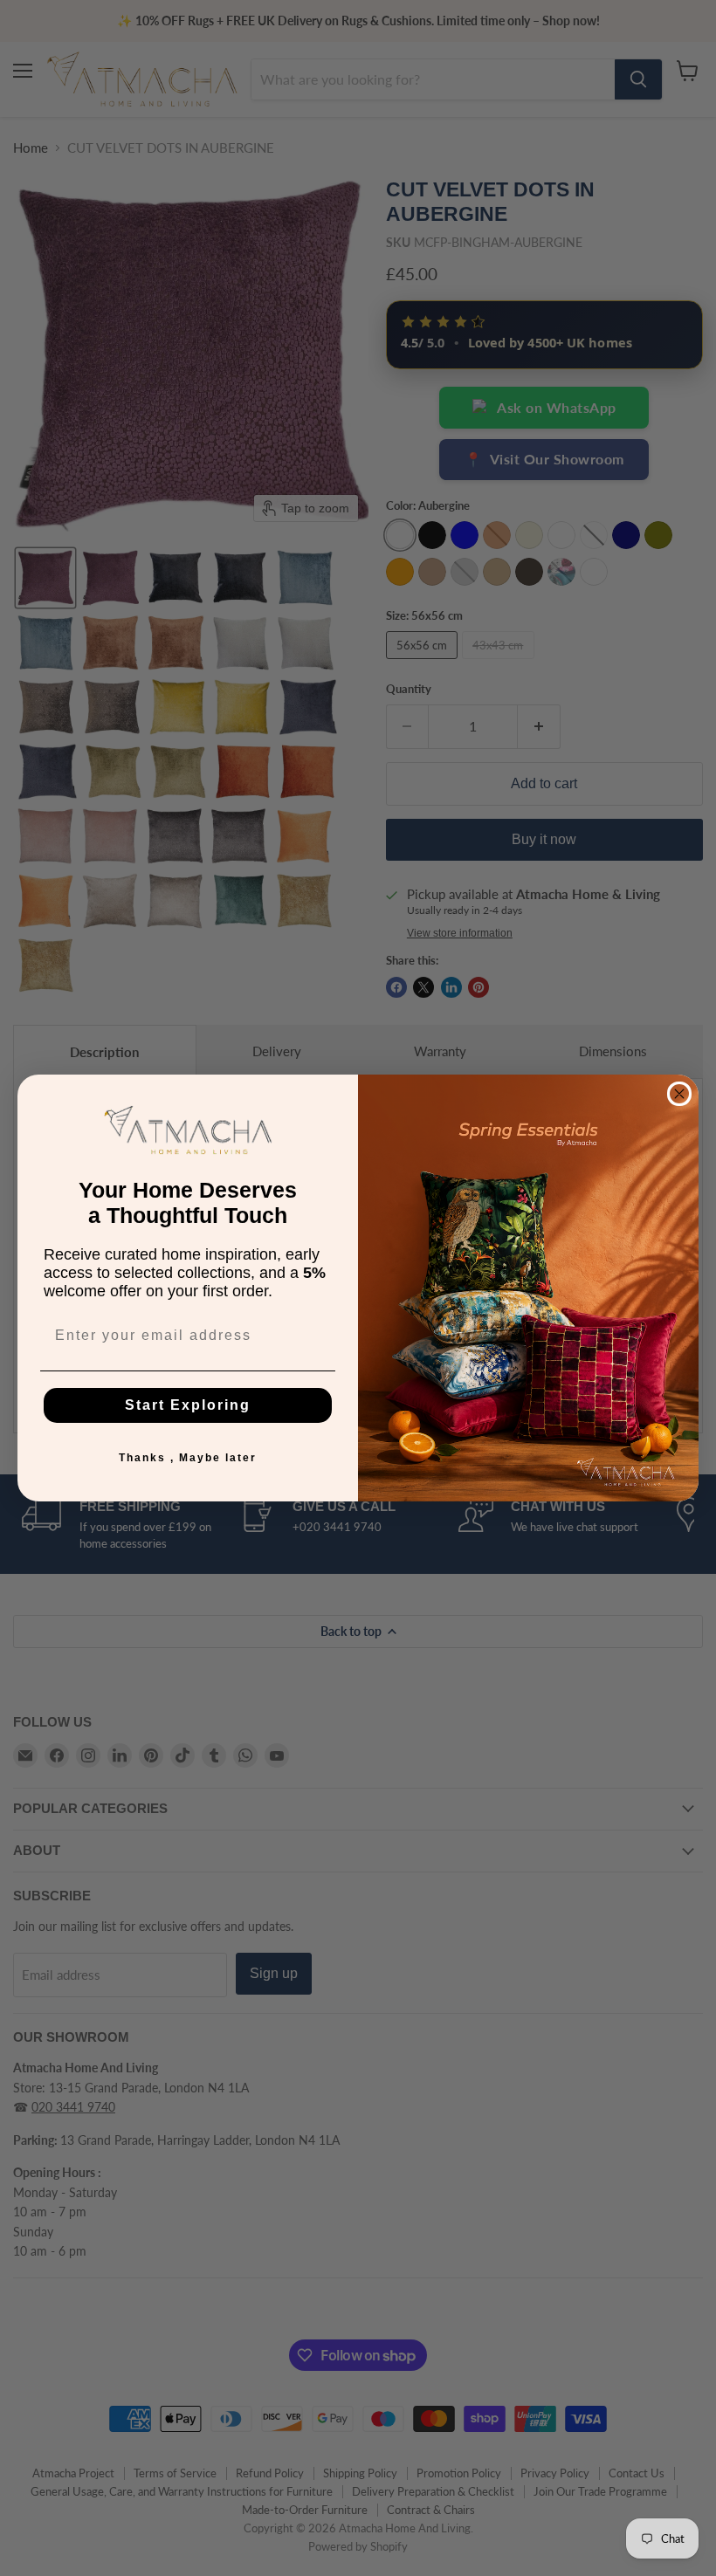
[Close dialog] (679, 1094)
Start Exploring (188, 1405)
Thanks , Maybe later (188, 1458)
